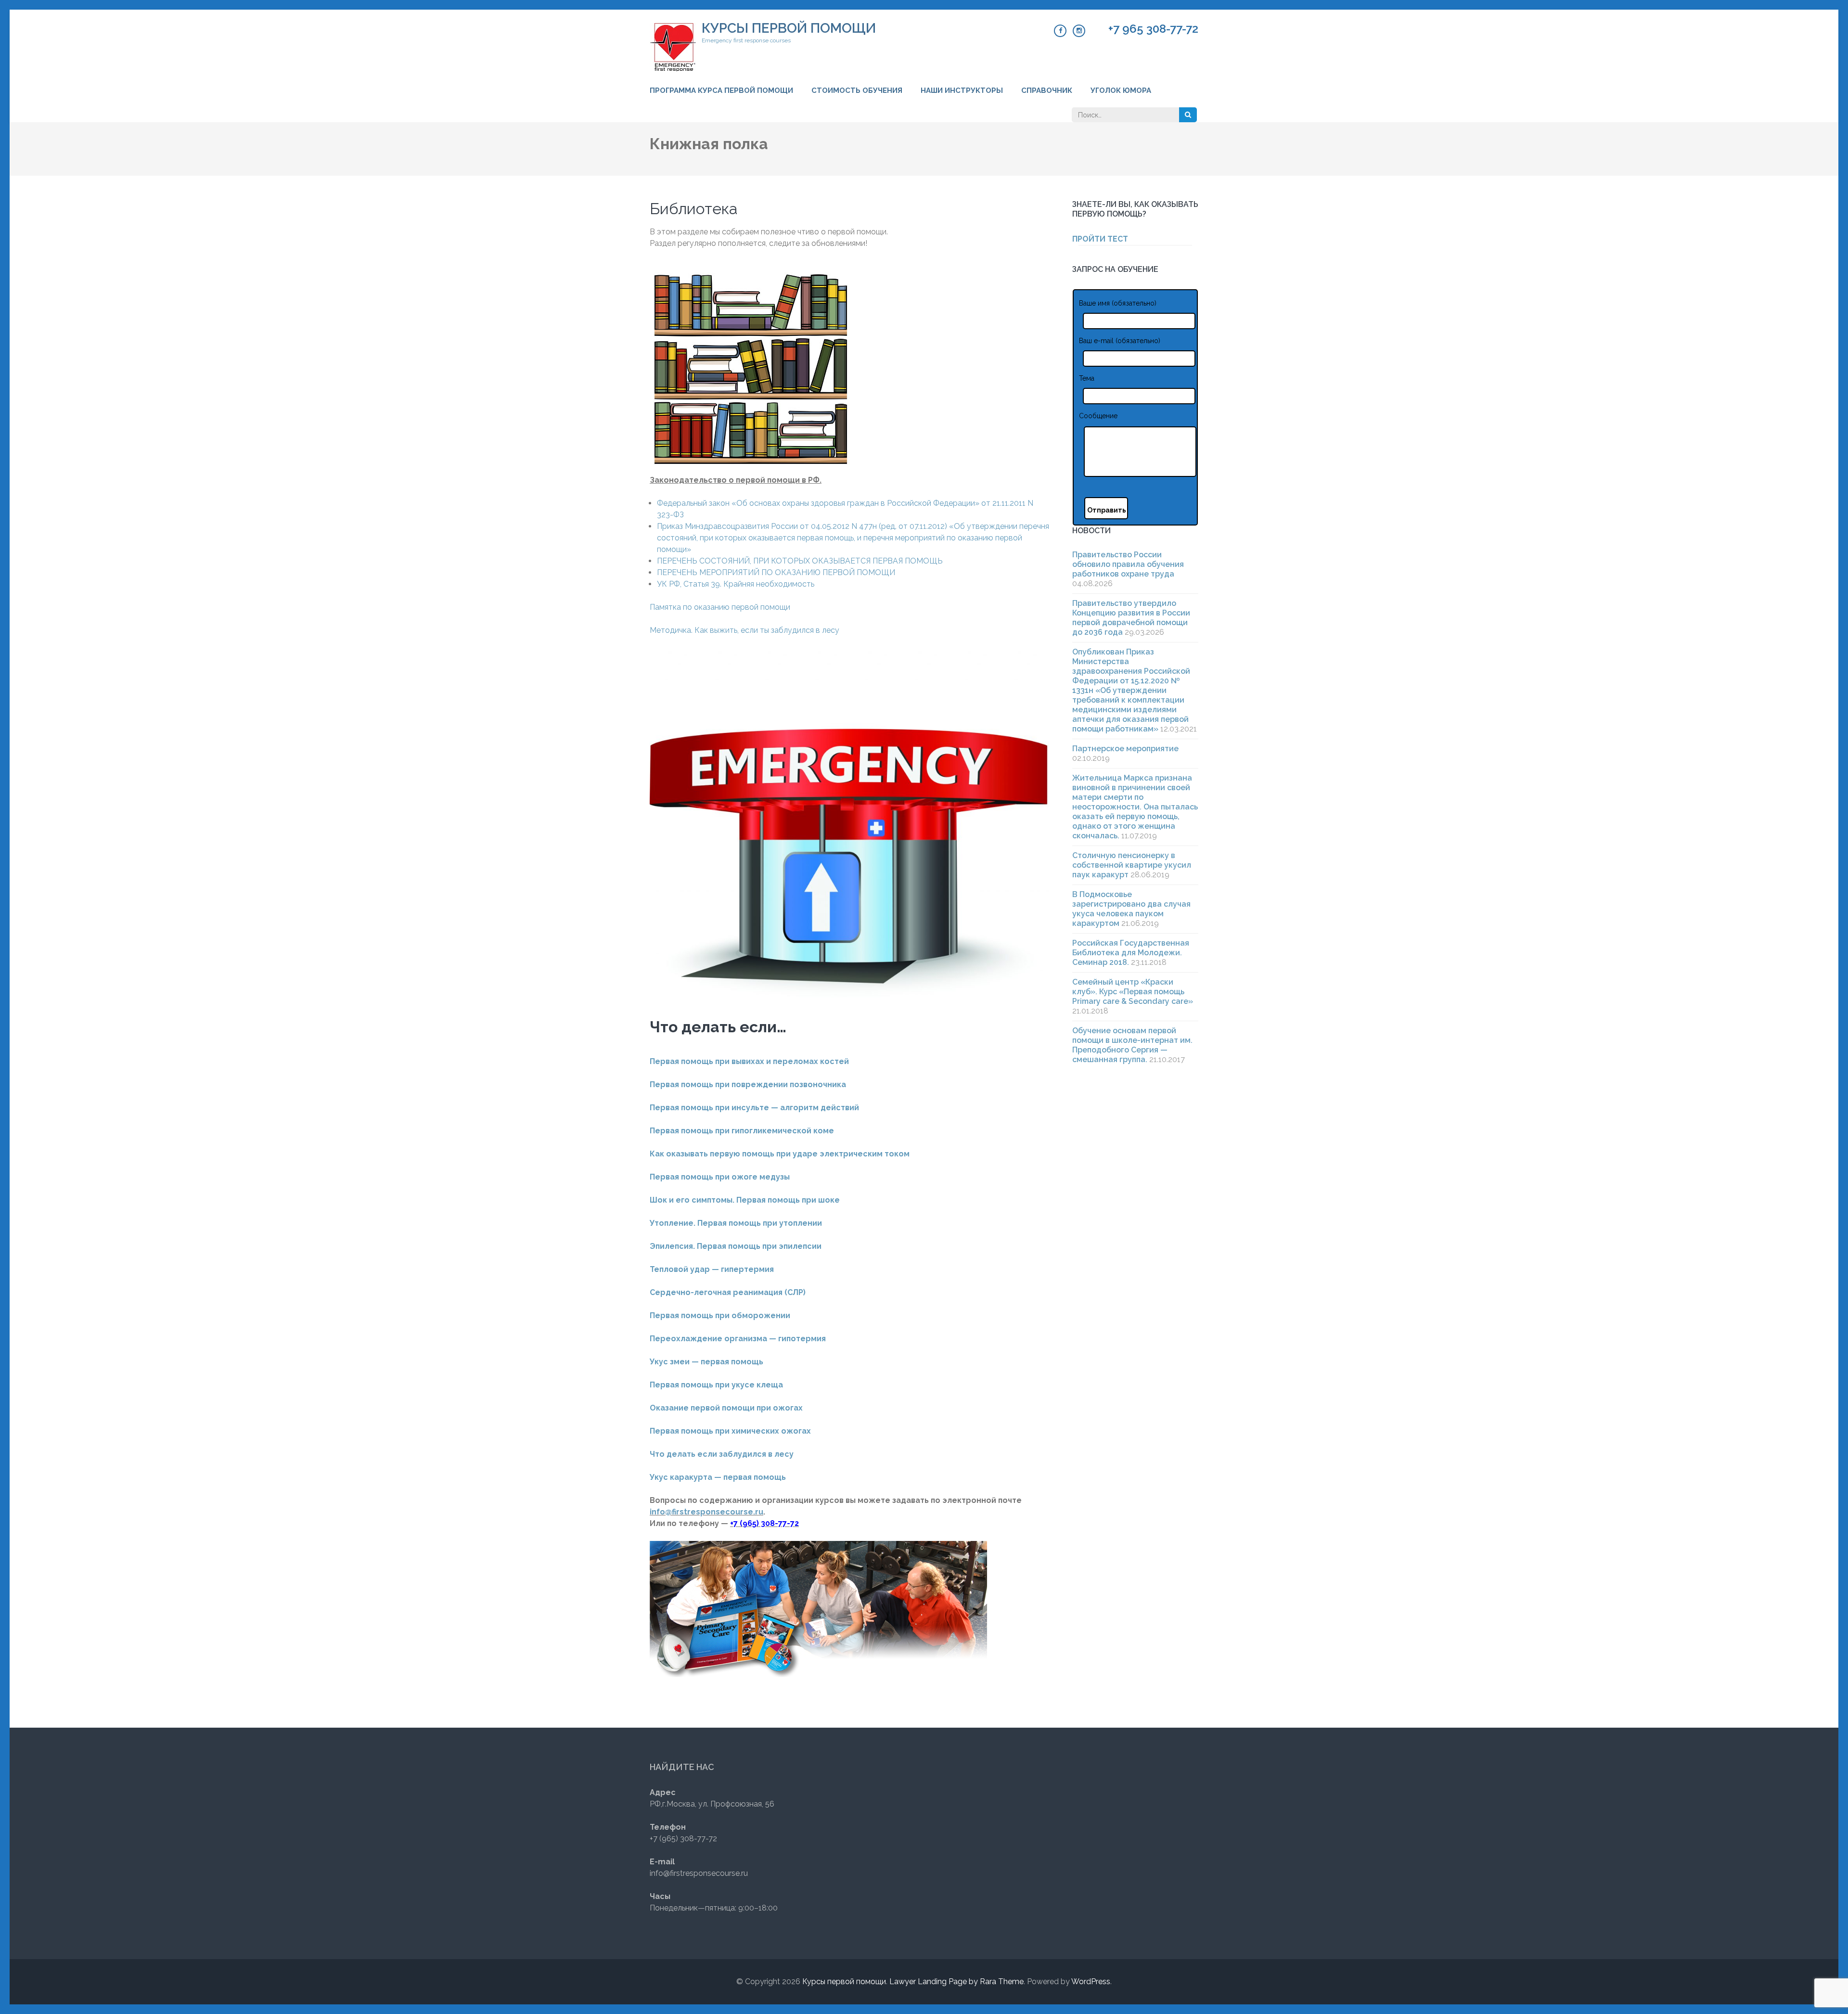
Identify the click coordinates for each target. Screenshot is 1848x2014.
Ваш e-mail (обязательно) (1120, 341)
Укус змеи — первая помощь (706, 1362)
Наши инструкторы (962, 90)
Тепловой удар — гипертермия (712, 1269)
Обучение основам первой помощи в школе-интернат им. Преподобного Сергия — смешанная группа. (1132, 1045)
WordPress (1091, 1982)
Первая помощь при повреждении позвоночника (748, 1084)
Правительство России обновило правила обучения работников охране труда (1128, 564)
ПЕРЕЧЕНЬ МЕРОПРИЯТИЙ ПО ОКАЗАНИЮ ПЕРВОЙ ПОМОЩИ (776, 572)
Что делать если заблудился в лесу (722, 1454)
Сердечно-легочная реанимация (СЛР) (728, 1292)
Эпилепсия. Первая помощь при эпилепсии (736, 1246)
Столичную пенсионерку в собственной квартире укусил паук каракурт (1132, 865)
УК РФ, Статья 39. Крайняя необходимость (736, 584)
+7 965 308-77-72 (1153, 29)
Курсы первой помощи (789, 28)
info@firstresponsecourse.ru (706, 1512)
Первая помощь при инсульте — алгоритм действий (754, 1108)
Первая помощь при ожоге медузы (720, 1177)
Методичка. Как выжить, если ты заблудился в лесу (744, 630)
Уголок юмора (1121, 90)
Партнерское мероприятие (1125, 749)
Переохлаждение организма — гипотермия (738, 1339)
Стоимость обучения (857, 90)
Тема (1087, 378)
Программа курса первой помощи (721, 90)
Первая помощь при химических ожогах (730, 1431)
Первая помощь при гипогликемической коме (742, 1131)
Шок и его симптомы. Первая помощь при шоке (745, 1200)
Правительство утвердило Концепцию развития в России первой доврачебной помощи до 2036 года (1131, 618)
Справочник (1047, 90)
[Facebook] (1060, 31)
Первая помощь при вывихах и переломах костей (749, 1061)
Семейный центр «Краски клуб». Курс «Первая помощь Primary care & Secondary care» (1133, 992)
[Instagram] (1079, 31)
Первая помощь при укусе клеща (716, 1385)
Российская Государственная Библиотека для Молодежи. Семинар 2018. (1131, 953)
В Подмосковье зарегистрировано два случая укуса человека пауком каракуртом (1131, 909)
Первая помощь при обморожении (720, 1315)
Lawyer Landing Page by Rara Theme (956, 1982)
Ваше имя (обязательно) (1118, 303)
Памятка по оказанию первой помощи (720, 607)
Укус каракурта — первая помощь (718, 1477)
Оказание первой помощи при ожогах (726, 1408)
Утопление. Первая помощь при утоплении (736, 1223)
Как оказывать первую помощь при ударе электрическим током (780, 1154)
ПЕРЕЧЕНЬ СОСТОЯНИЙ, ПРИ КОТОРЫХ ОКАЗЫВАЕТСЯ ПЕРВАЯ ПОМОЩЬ (800, 561)
